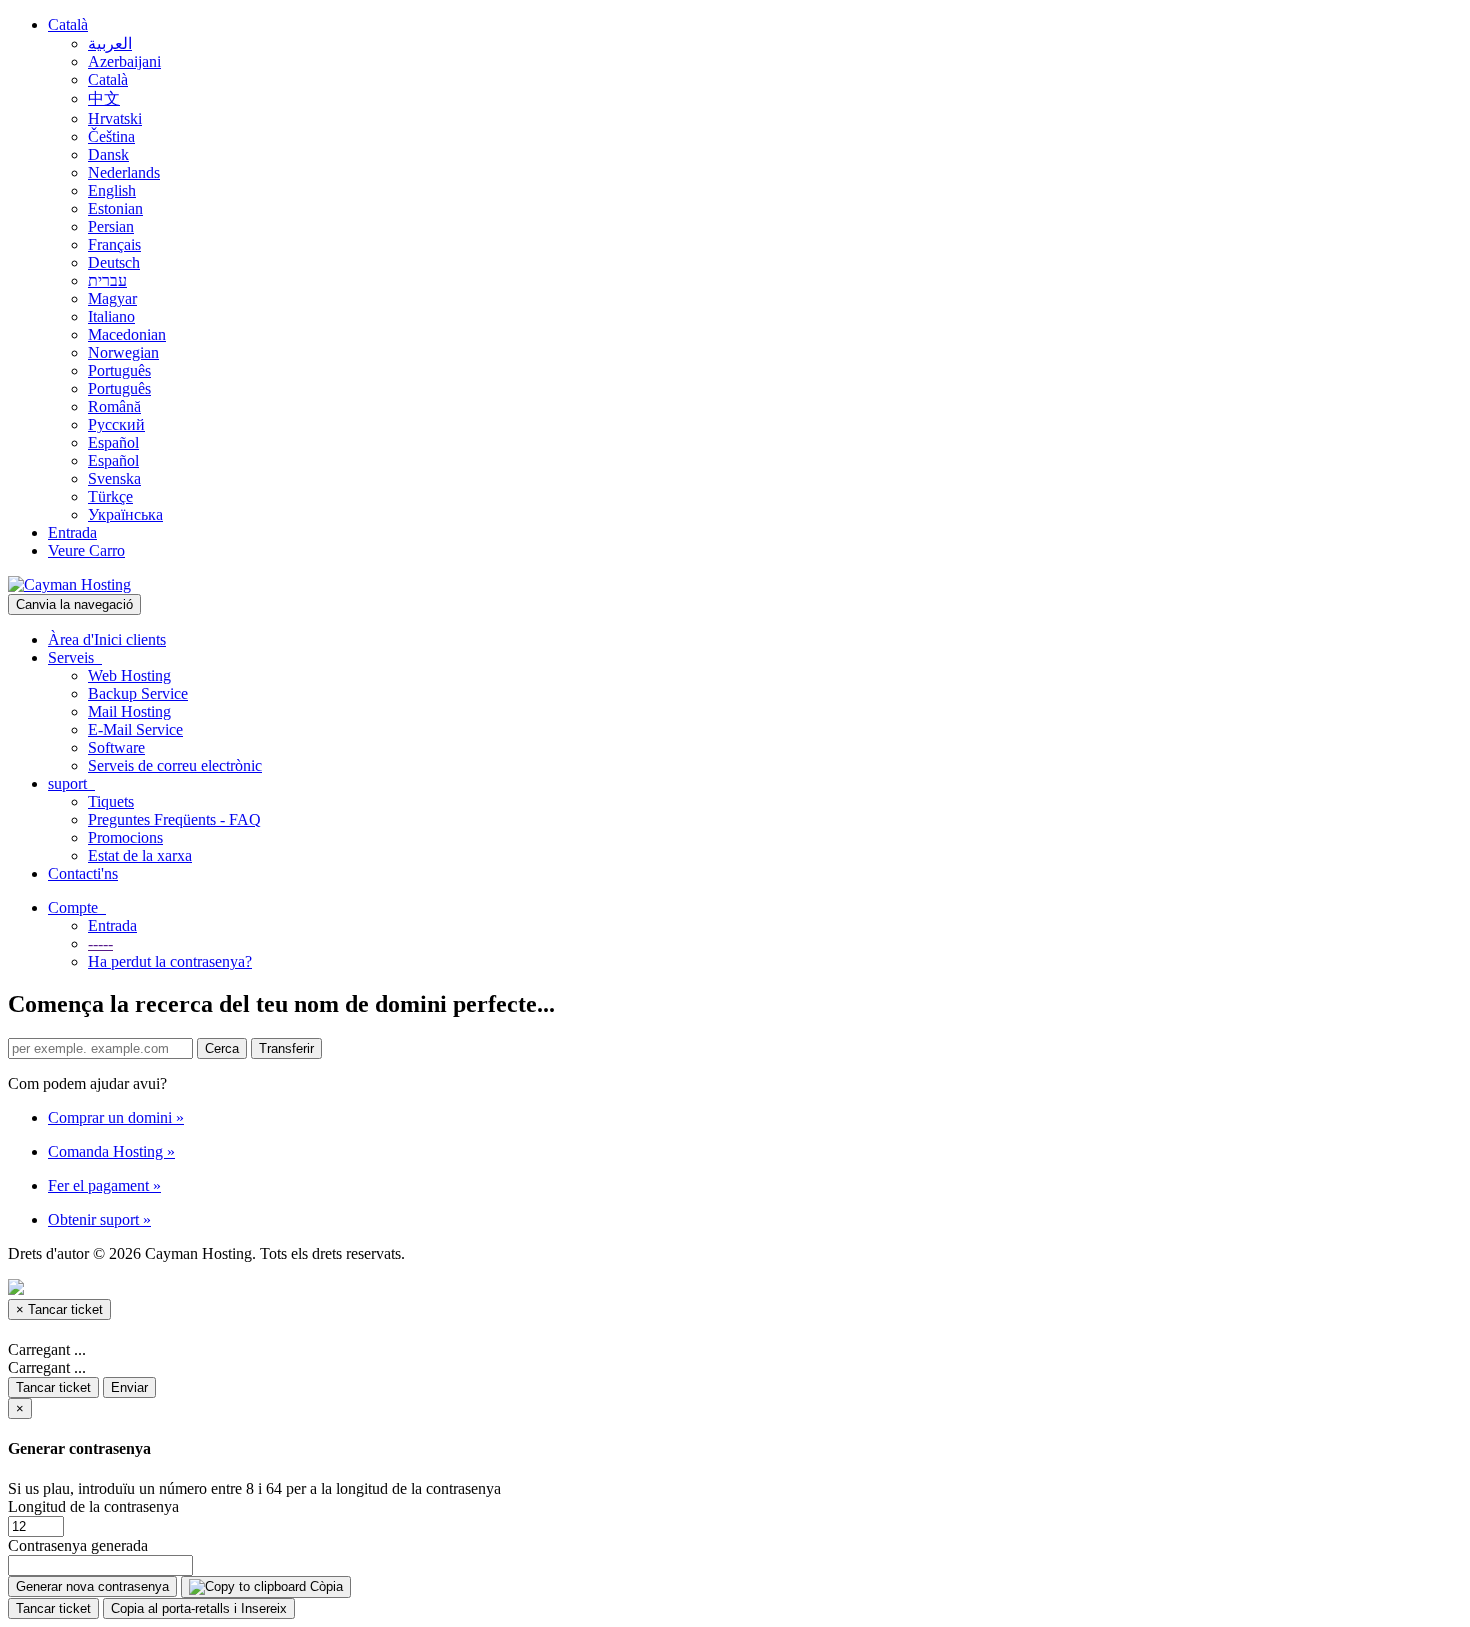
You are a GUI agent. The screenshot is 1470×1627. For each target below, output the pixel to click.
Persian (111, 226)
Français (114, 244)
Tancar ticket (53, 1387)
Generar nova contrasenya (92, 1586)
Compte (77, 907)
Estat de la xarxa (140, 855)
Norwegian (123, 352)
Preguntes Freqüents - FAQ (174, 819)
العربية (110, 43)
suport (71, 783)
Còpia (324, 1586)
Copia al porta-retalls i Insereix (199, 1608)
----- (100, 943)
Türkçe (110, 496)
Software (116, 747)
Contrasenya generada (78, 1545)
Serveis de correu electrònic (175, 765)
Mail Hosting (129, 711)
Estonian (115, 208)
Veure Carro (86, 550)
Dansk (108, 154)
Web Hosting (129, 675)
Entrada (72, 532)
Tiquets (111, 801)
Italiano (111, 316)
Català (68, 24)
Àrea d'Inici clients (107, 639)
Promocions (125, 837)
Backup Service (138, 693)
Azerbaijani (124, 61)
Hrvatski (115, 118)
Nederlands (124, 172)
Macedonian (127, 334)
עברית (107, 280)
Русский (116, 424)
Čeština (111, 136)
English (112, 190)
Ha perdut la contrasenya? (170, 961)
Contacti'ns (83, 873)
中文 (104, 98)
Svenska (114, 478)
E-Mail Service (135, 729)
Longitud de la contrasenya (93, 1506)
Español (113, 442)
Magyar (112, 298)
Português (119, 370)
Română (114, 406)
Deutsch (114, 262)
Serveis (75, 657)
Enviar (129, 1387)
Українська (125, 514)
